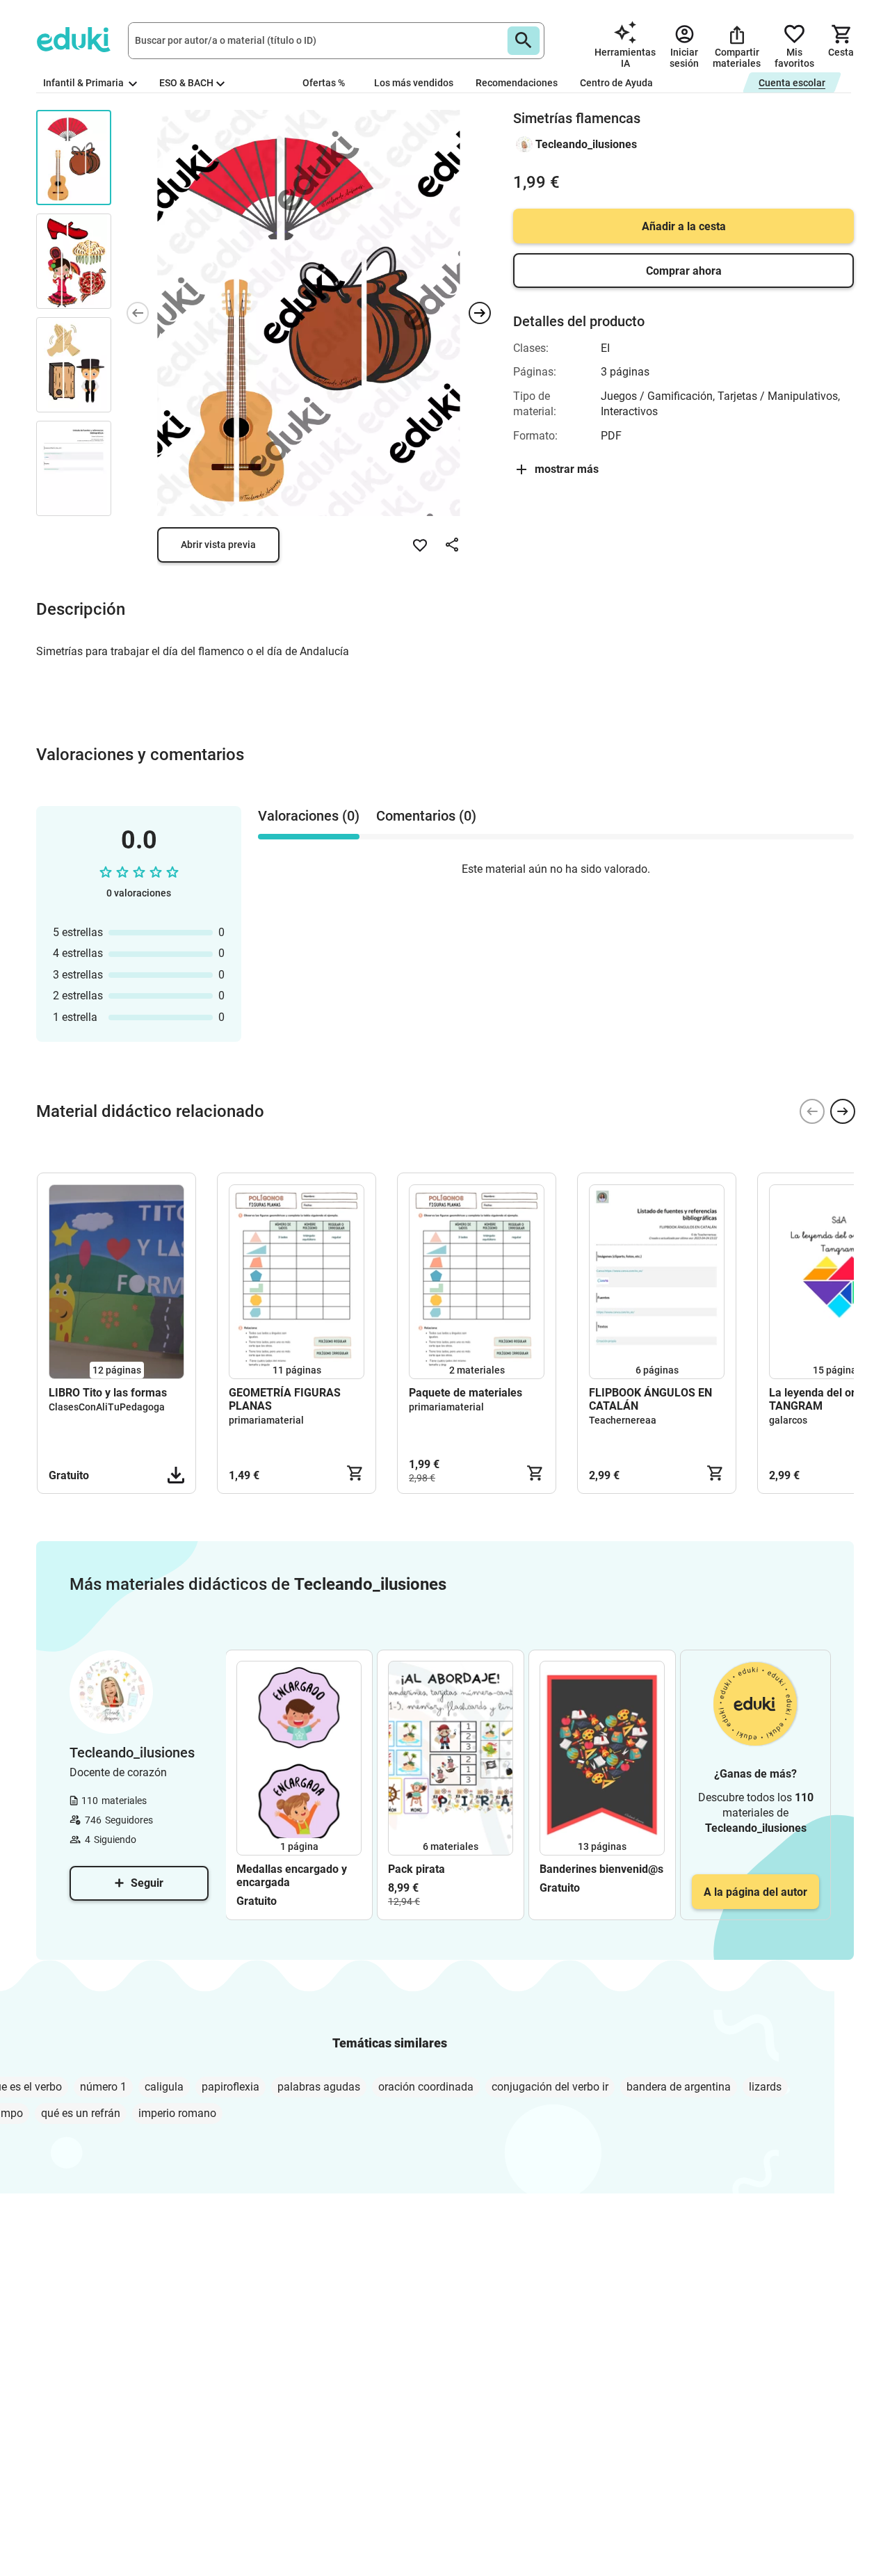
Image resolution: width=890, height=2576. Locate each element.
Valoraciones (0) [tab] (309, 816)
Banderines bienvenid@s (601, 1869)
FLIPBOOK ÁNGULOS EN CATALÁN (650, 1399)
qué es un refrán (81, 2113)
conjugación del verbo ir (550, 2087)
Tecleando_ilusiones (586, 144)
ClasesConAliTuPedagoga (107, 1407)
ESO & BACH (186, 83)
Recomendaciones (517, 83)
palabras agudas (319, 2087)
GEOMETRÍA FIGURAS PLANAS (285, 1399)
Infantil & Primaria (84, 83)
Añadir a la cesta (684, 226)
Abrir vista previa (218, 545)
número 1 (103, 2087)
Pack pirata (416, 1869)
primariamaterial (266, 1420)
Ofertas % (324, 83)
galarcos (788, 1420)
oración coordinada (426, 2087)
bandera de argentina (679, 2087)
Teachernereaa (623, 1420)
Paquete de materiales (466, 1393)
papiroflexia (230, 2087)
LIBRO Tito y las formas (108, 1393)
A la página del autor (755, 1892)
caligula (164, 2087)
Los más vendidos (414, 83)
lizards (765, 2087)
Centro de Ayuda (616, 83)
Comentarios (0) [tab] (426, 816)
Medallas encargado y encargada (292, 1876)
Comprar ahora (684, 271)
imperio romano (177, 2113)
